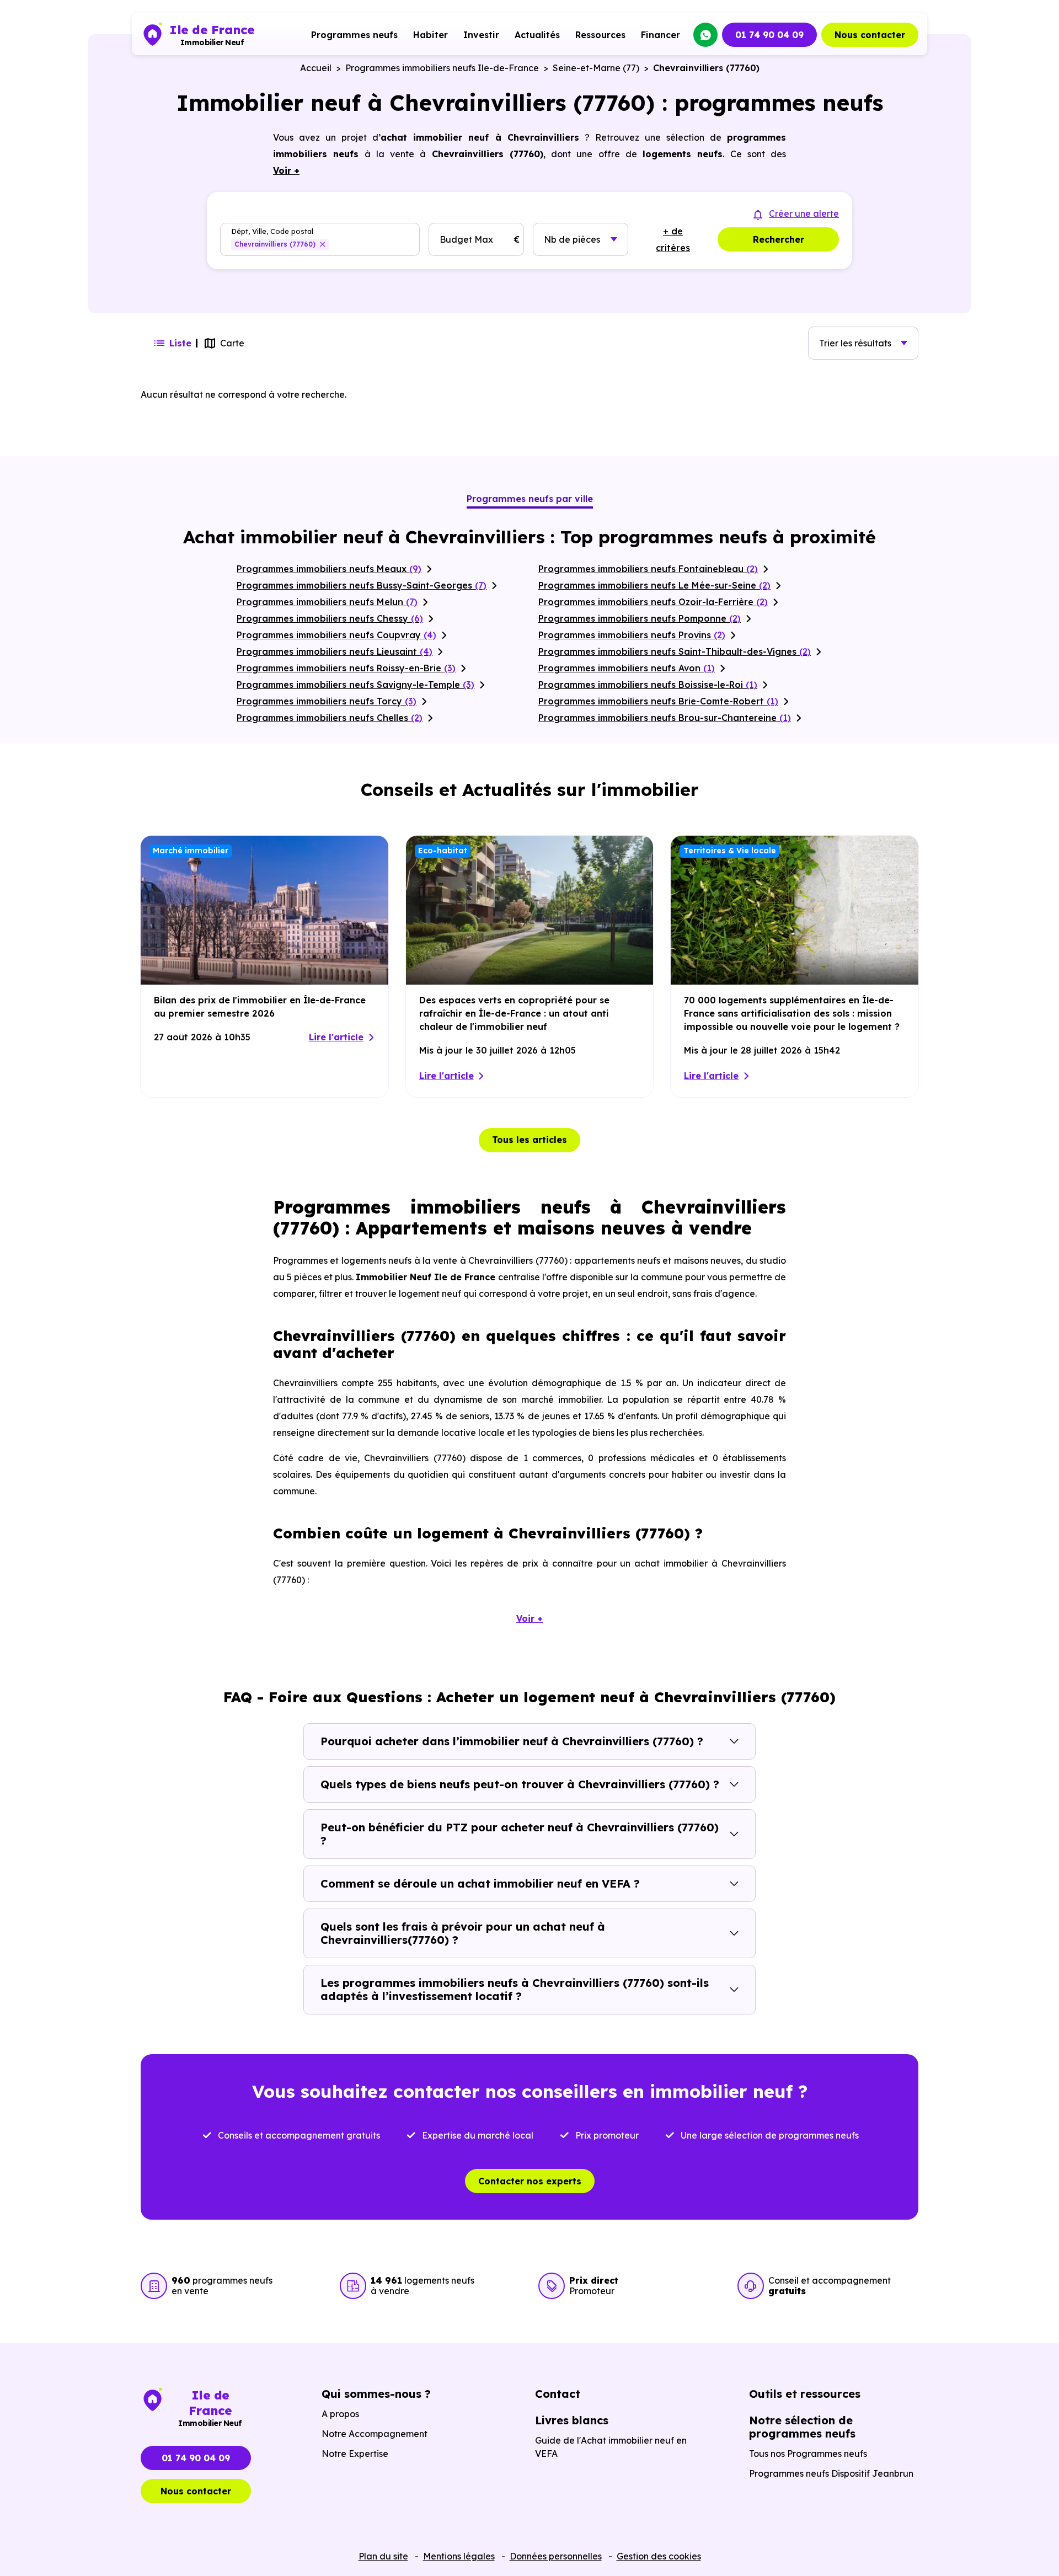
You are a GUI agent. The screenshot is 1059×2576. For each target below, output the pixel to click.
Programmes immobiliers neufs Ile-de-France (442, 68)
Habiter (430, 35)
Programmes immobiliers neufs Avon (627, 668)
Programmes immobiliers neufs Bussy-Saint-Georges (362, 585)
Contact (558, 2394)
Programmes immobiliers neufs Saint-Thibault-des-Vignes (675, 651)
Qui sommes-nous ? (376, 2394)
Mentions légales (459, 2556)
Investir (481, 35)
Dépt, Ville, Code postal (272, 231)
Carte (232, 343)
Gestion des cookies (659, 2556)
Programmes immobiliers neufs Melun (327, 602)
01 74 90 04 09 (769, 35)
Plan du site (383, 2556)
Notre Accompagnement (375, 2434)
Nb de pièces (572, 239)
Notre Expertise (355, 2454)
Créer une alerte (804, 213)
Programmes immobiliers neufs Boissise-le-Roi (648, 685)
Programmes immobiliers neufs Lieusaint (335, 651)
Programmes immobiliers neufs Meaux (329, 569)
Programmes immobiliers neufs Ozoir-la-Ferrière (653, 602)
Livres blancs (572, 2420)
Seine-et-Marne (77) (596, 68)
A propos (340, 2414)
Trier (855, 343)
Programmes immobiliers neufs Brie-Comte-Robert (658, 701)
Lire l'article (336, 1037)
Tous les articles (529, 1140)
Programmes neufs (354, 35)
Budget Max (466, 239)
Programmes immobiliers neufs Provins (632, 635)
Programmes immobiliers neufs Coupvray (336, 635)
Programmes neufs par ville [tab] (530, 499)
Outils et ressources (805, 2394)
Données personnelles (556, 2556)
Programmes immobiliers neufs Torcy (327, 701)
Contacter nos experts (530, 2181)
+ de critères (673, 239)
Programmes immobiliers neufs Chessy (330, 618)
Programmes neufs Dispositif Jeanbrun (831, 2473)
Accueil (316, 68)
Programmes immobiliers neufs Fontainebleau (648, 569)
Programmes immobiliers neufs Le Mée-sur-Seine (654, 585)
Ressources (600, 35)
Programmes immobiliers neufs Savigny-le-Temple (355, 685)
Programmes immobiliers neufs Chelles (330, 718)
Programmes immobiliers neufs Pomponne (640, 618)
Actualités (537, 35)
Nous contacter (870, 35)
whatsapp (705, 35)
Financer (660, 35)
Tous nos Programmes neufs (808, 2454)
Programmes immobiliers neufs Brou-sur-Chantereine (665, 718)
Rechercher (779, 239)
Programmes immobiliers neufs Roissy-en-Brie (346, 668)
